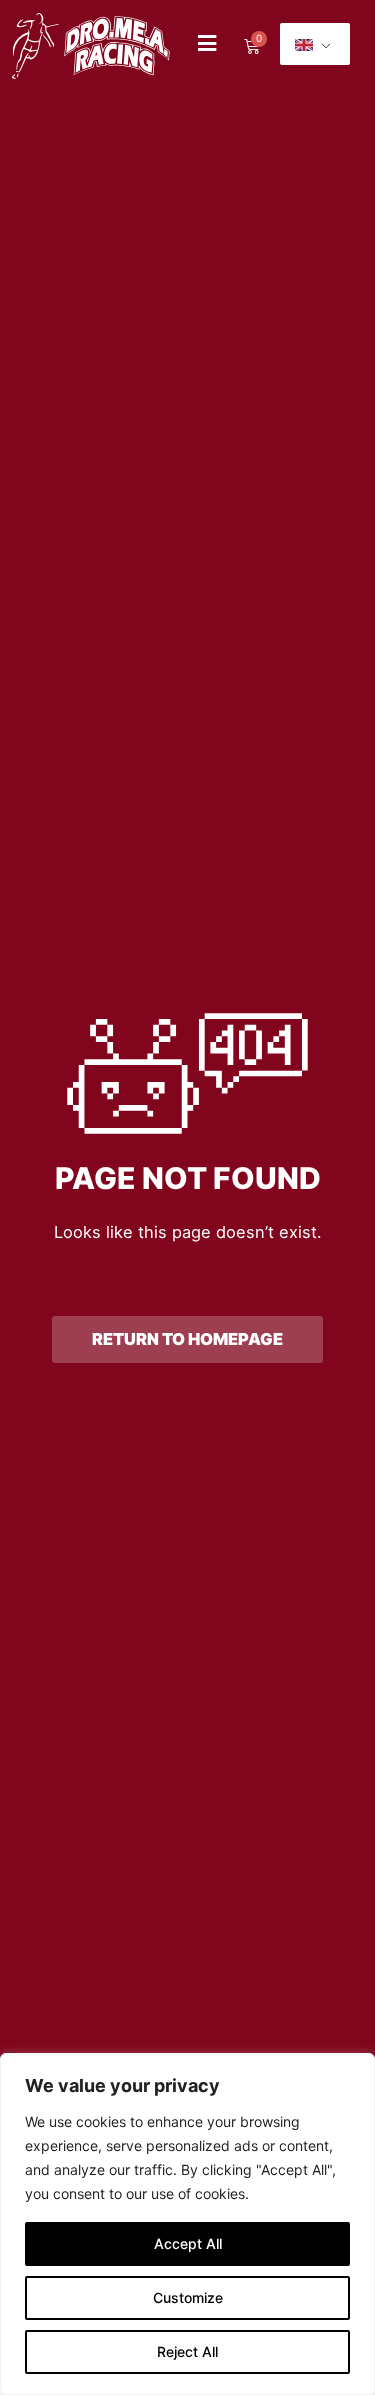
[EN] (315, 43)
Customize (188, 2297)
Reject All (187, 2351)
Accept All (188, 2243)
